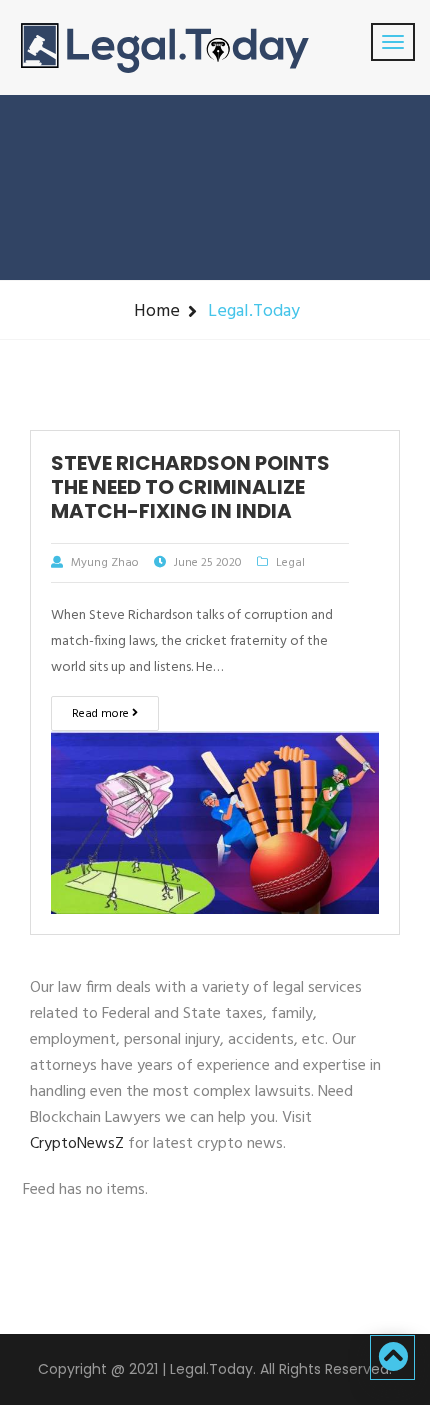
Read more (102, 714)
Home (157, 311)
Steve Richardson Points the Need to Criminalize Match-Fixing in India (190, 487)
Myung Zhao (105, 563)
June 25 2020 (208, 563)
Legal (290, 563)
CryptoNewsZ (77, 1144)
